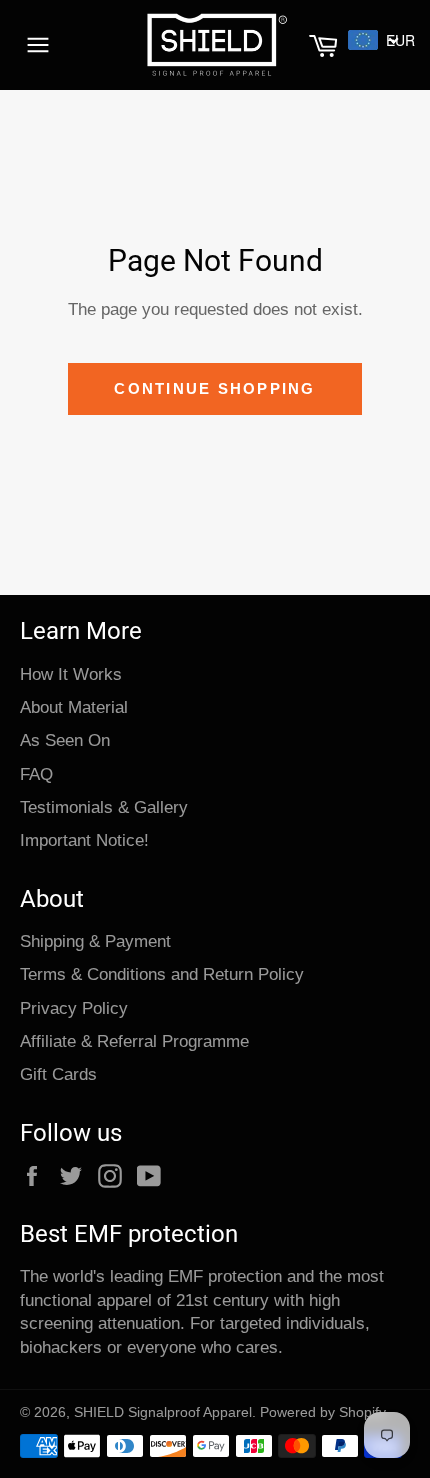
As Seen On (65, 740)
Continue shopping (214, 388)
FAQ (36, 774)
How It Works (71, 674)
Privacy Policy (74, 1008)
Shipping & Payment (95, 941)
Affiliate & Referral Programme (134, 1041)
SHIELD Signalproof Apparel (163, 1412)
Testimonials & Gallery (104, 807)
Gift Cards (58, 1074)
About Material (74, 707)
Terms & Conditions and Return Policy (162, 974)
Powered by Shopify (323, 1412)
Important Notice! (84, 840)
